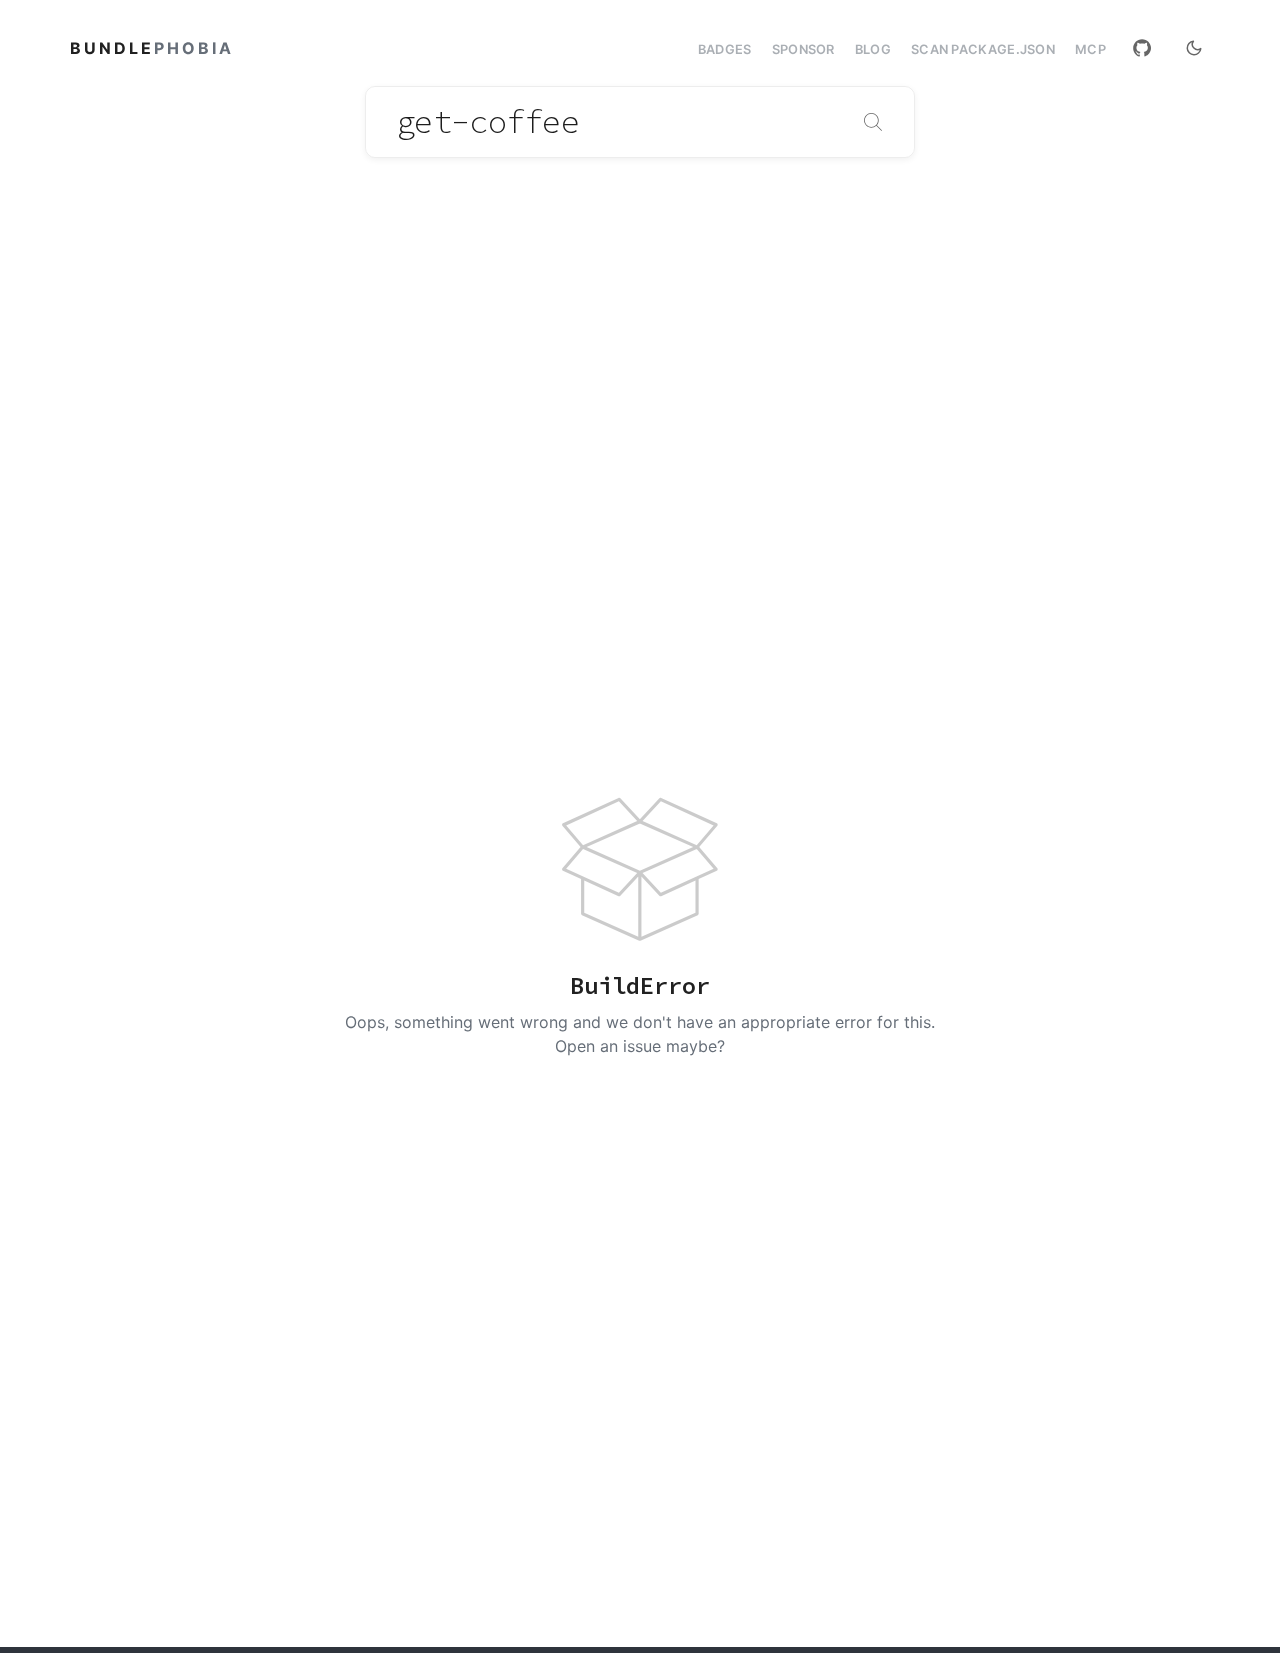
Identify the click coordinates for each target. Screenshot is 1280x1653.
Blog (873, 49)
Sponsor (803, 49)
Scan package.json (983, 49)
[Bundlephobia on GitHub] (1142, 48)
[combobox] (640, 122)
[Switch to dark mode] (1194, 48)
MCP (1090, 50)
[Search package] (873, 122)
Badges (725, 49)
